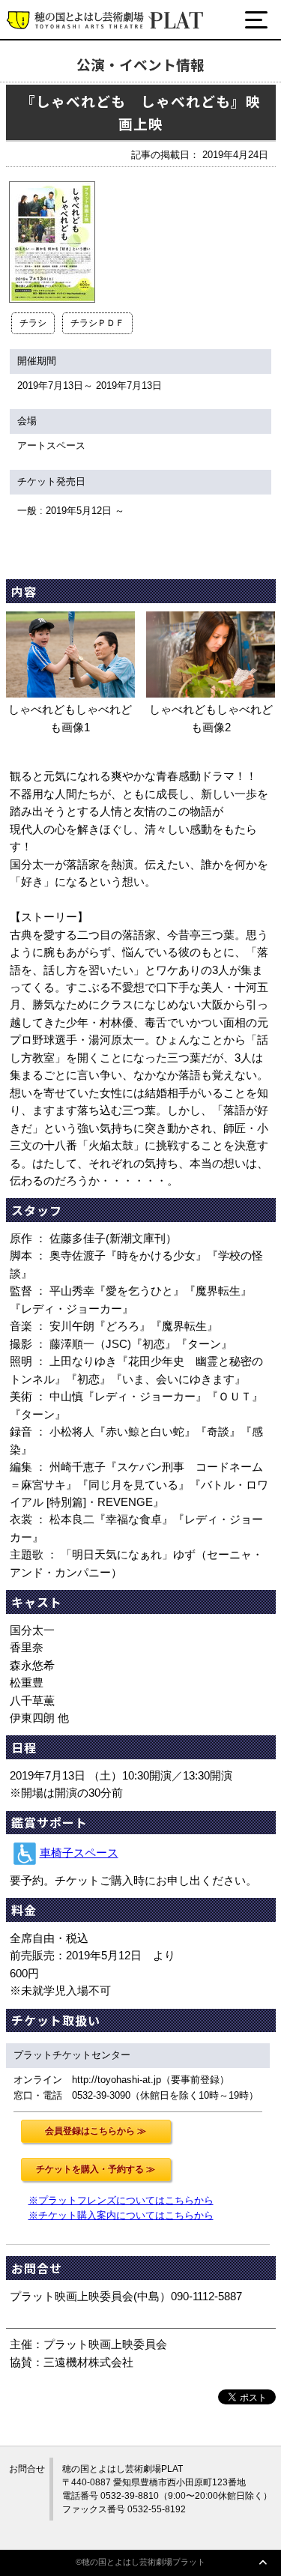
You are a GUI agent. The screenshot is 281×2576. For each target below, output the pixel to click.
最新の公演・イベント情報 (100, 77)
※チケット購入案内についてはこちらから (121, 2215)
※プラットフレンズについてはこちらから (121, 2200)
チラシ (33, 323)
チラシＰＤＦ (97, 323)
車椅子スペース (79, 1853)
